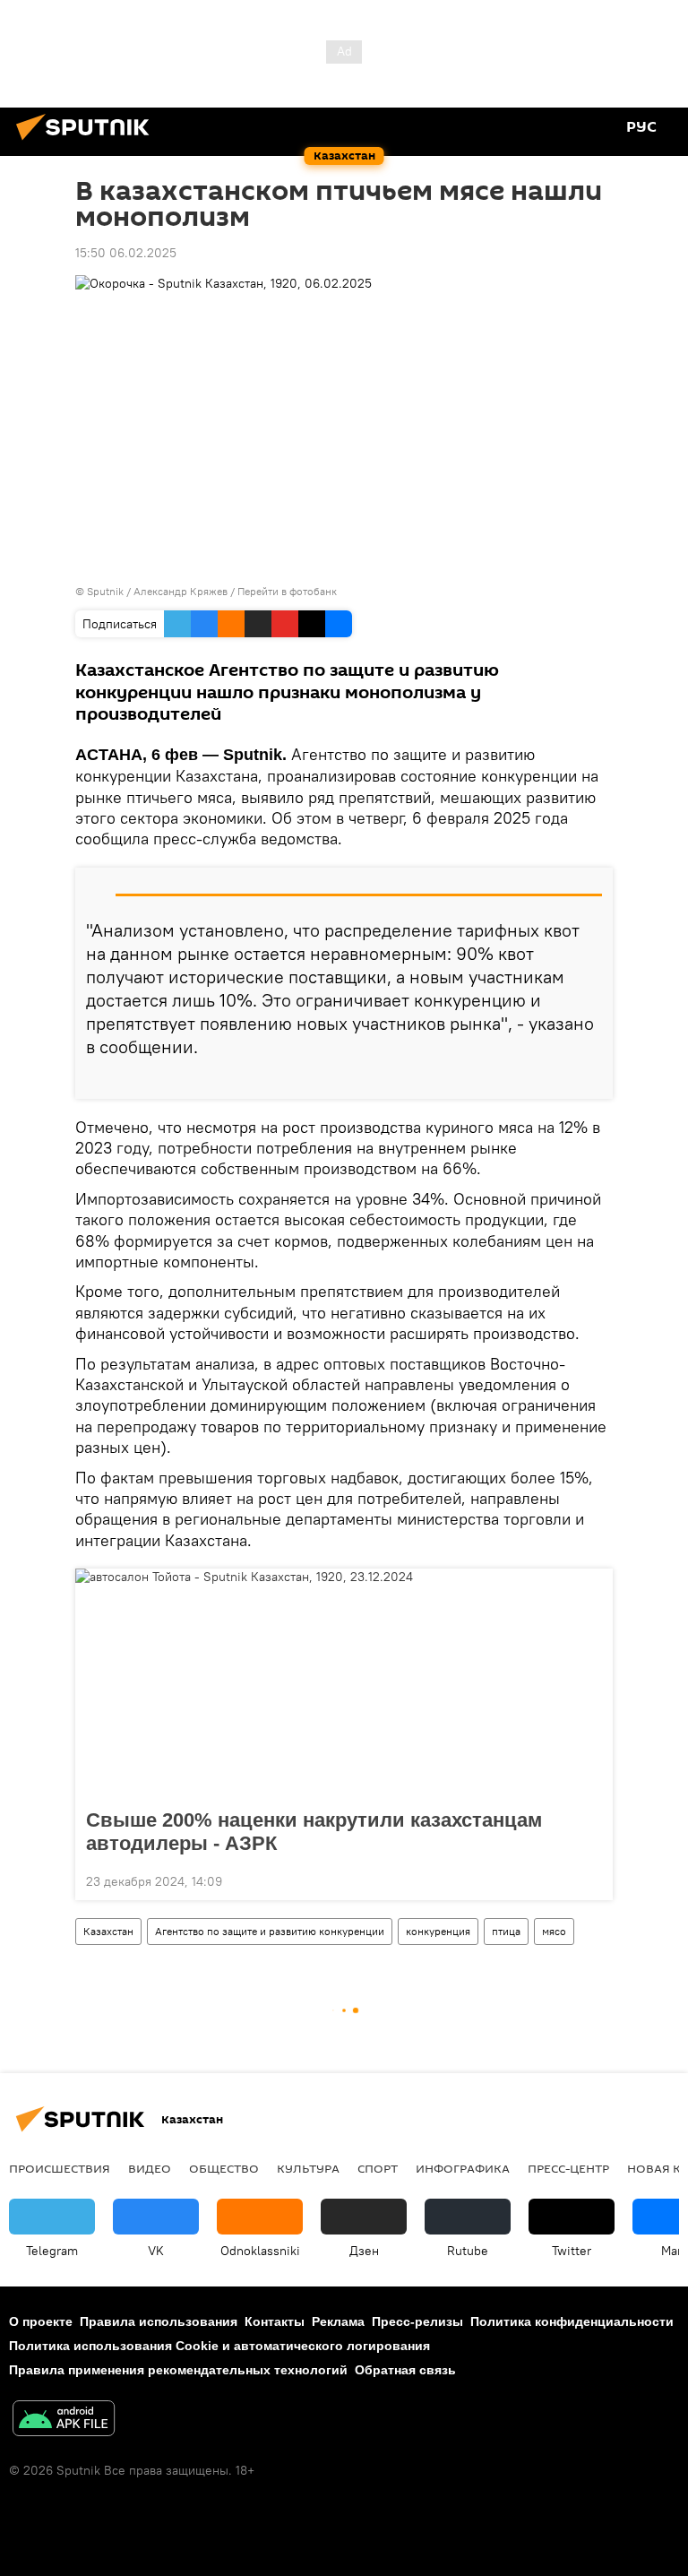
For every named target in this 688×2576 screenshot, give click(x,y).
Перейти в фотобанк (287, 591)
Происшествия (60, 2168)
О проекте (41, 2321)
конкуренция (438, 1931)
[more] (592, 1078)
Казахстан (108, 1931)
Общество (224, 2168)
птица (506, 1931)
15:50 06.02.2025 (126, 253)
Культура (308, 2168)
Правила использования (159, 2321)
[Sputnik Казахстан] (88, 143)
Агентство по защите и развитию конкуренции (270, 1931)
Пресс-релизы (417, 2321)
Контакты (275, 2321)
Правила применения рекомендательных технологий (178, 2370)
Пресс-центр (568, 2168)
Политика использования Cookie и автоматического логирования (219, 2346)
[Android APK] (64, 2420)
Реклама (338, 2321)
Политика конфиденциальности (572, 2321)
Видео (150, 2168)
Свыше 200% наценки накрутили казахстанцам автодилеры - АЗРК (314, 1832)
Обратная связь (405, 2370)
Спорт (378, 2168)
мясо (554, 1931)
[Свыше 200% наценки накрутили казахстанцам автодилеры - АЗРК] (344, 1683)
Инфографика (463, 2168)
